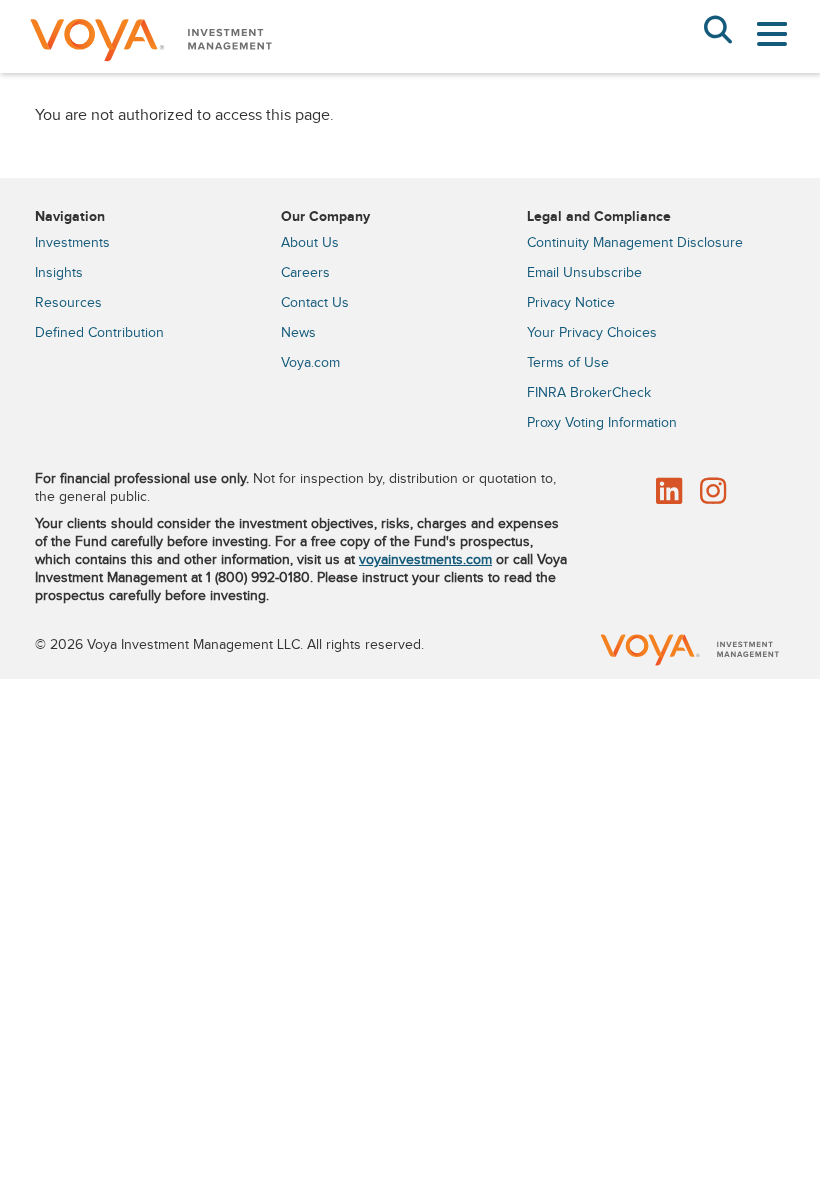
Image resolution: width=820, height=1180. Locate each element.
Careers (305, 273)
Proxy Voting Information (602, 423)
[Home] (150, 65)
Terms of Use (568, 363)
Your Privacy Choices (592, 333)
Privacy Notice (571, 303)
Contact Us (315, 303)
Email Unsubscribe (584, 273)
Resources (68, 303)
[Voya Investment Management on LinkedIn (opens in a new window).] (669, 493)
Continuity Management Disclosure (635, 243)
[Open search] (717, 32)
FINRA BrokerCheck (589, 393)
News (298, 333)
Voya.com (310, 363)
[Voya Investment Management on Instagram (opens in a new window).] (713, 493)
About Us (310, 243)
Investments (72, 243)
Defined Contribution (99, 333)
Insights (59, 273)
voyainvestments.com (425, 560)
